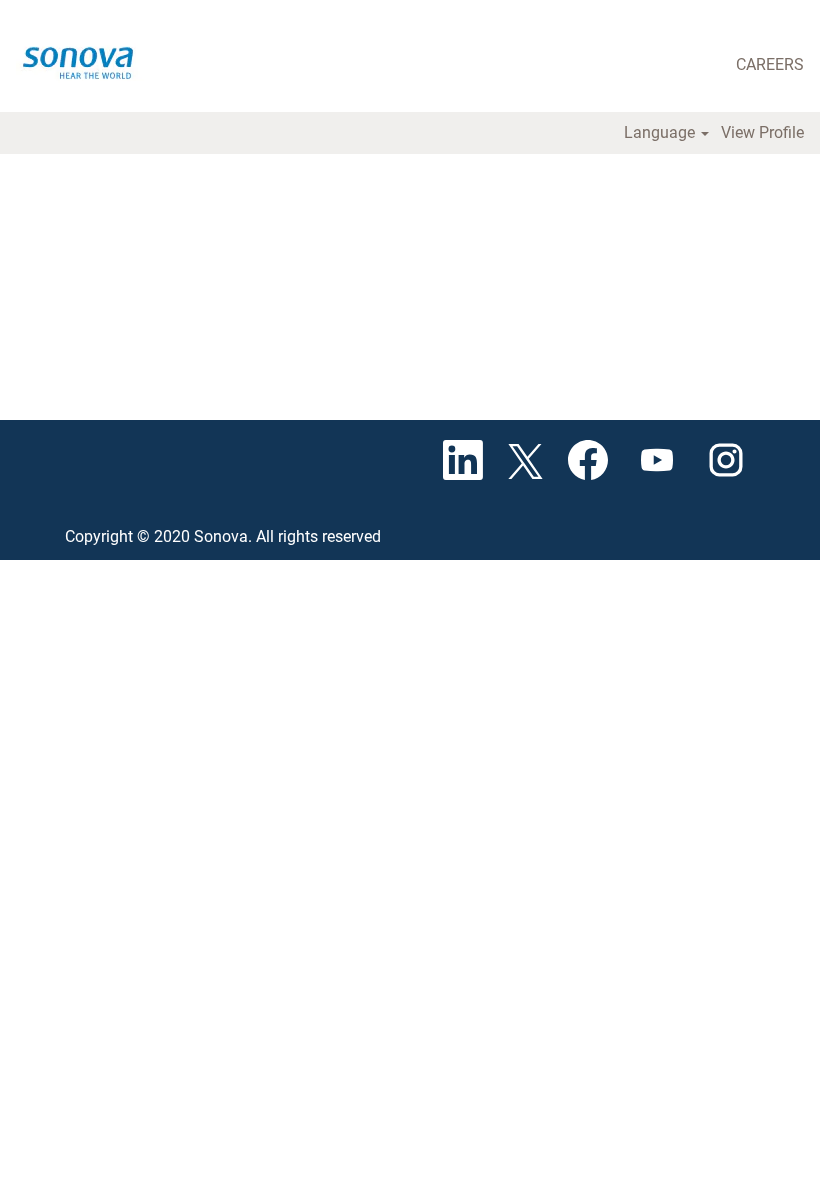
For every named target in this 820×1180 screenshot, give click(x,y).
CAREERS (770, 64)
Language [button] (661, 133)
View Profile (762, 133)
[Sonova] (85, 59)
